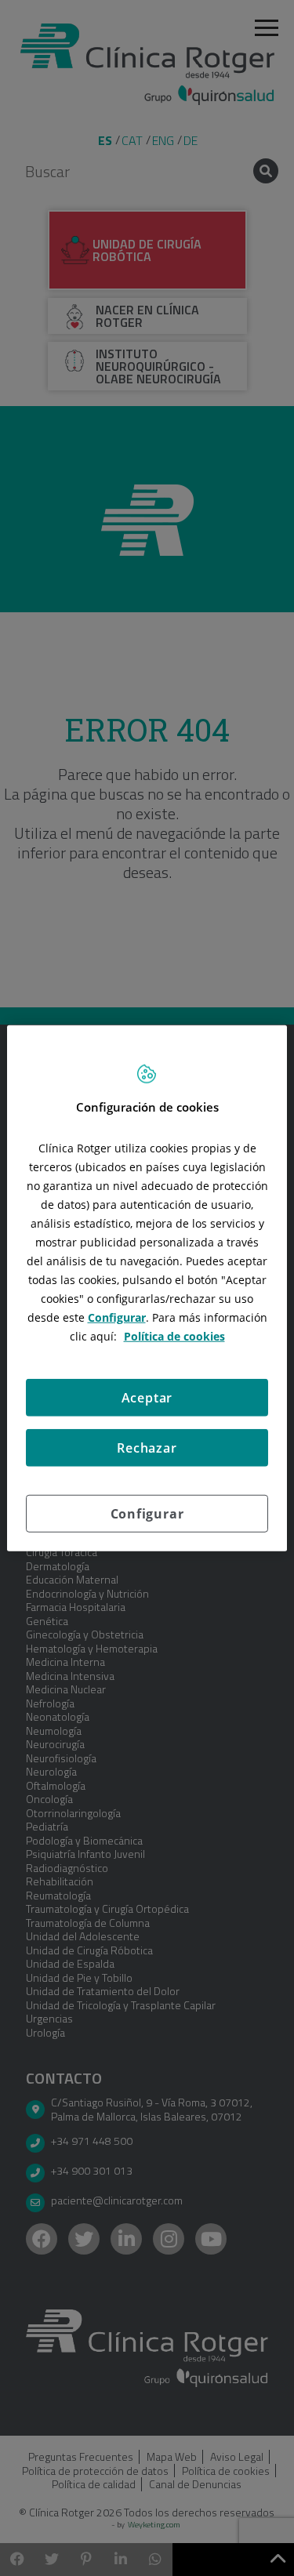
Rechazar (147, 1447)
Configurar (147, 1513)
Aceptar (147, 1397)
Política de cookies (174, 1335)
